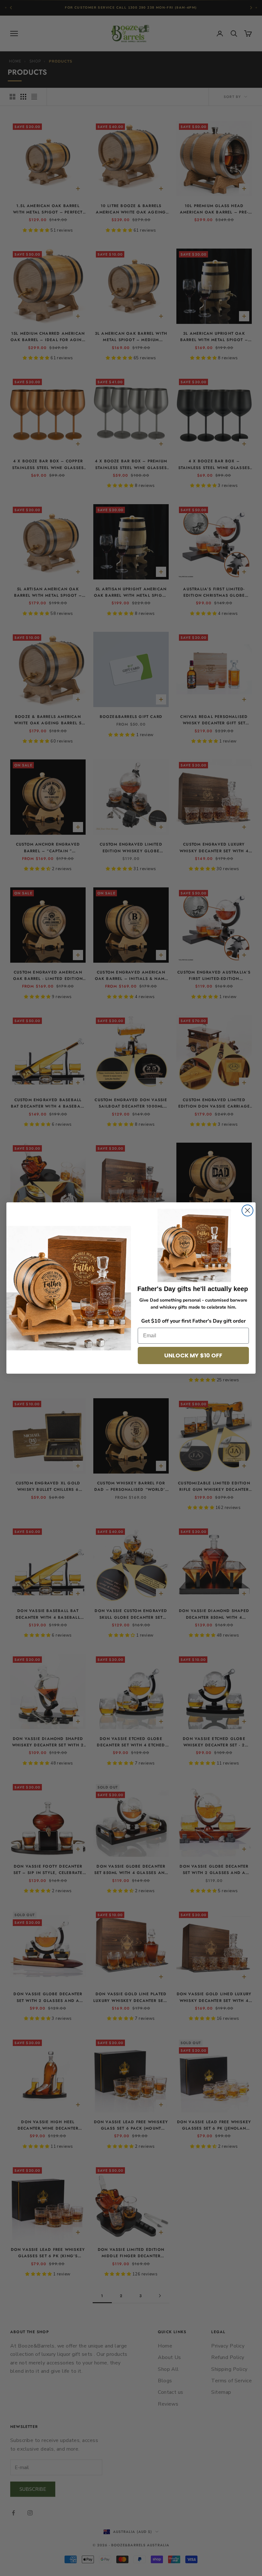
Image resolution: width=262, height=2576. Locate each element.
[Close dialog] (247, 1210)
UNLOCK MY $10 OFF (193, 1355)
